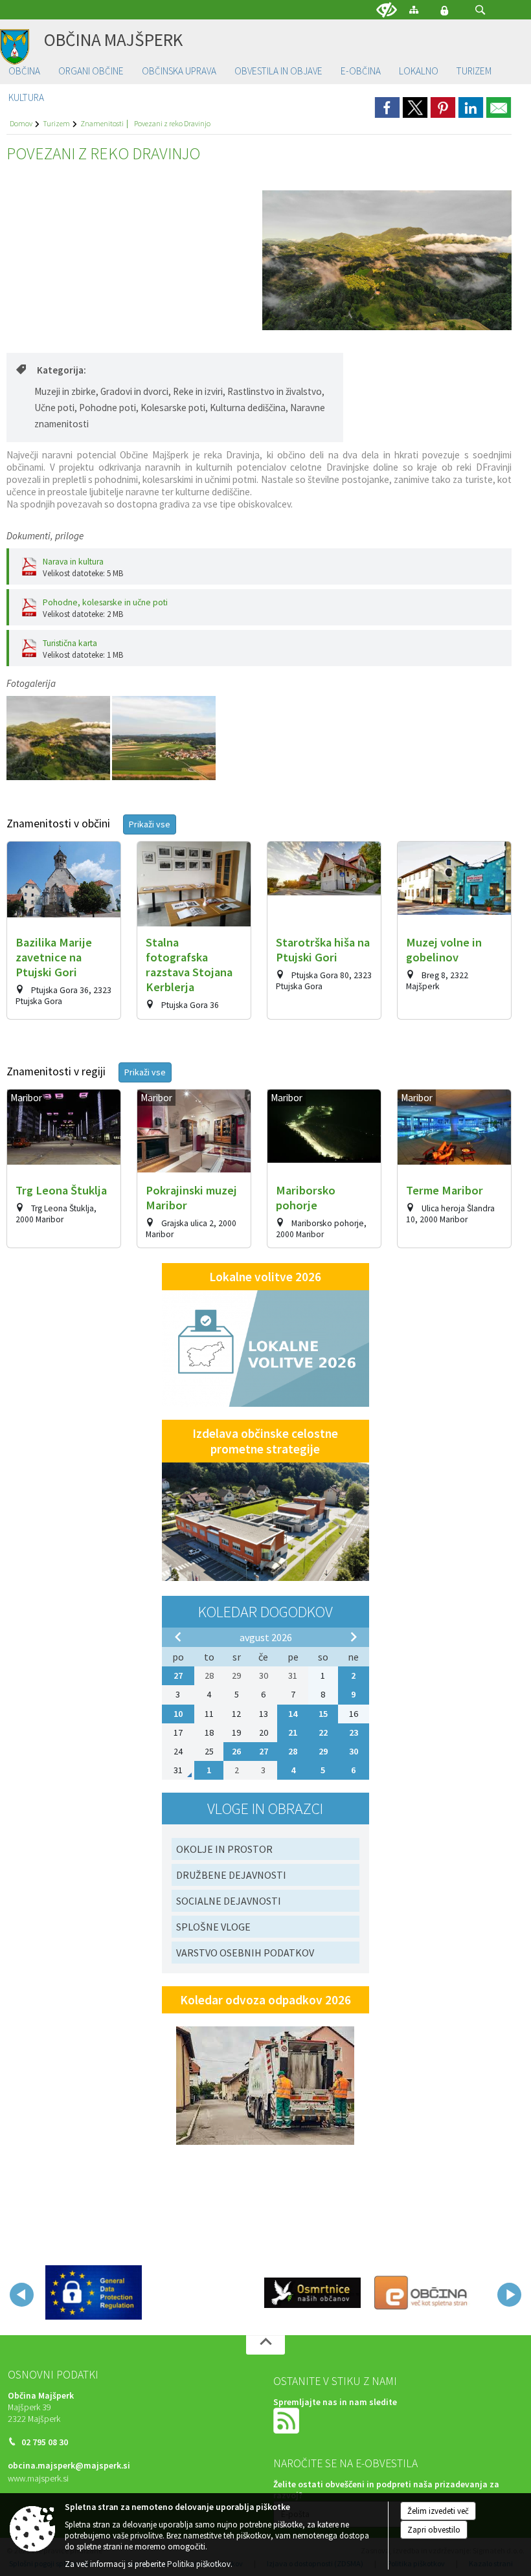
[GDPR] (94, 2292)
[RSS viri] (288, 2420)
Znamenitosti (102, 123)
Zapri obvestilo (434, 2530)
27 (178, 1675)
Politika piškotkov (199, 2564)
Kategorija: (62, 370)
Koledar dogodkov (265, 1612)
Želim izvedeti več (438, 2511)
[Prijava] (444, 10)
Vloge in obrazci (265, 1809)
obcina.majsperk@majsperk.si (69, 2466)
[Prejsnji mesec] (178, 1637)
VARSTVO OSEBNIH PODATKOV (245, 1953)
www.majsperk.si (38, 2479)
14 (293, 1714)
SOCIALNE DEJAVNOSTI (229, 1901)
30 (354, 1751)
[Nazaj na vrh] (265, 2345)
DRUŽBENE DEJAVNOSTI (231, 1875)
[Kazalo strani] (414, 9)
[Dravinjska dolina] (164, 738)
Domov (21, 123)
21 (293, 1732)
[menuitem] (24, 72)
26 (236, 1751)
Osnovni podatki (53, 2375)
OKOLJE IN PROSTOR (224, 1849)
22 (323, 1732)
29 (323, 1751)
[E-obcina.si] (422, 2292)
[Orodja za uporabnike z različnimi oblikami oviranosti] (387, 10)
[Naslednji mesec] (354, 1637)
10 (178, 1714)
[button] (480, 10)
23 (354, 1732)
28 (293, 1751)
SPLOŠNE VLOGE (213, 1927)
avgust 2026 (266, 1637)
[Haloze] (59, 738)
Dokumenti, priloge (45, 536)
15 (323, 1714)
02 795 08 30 (45, 2442)
